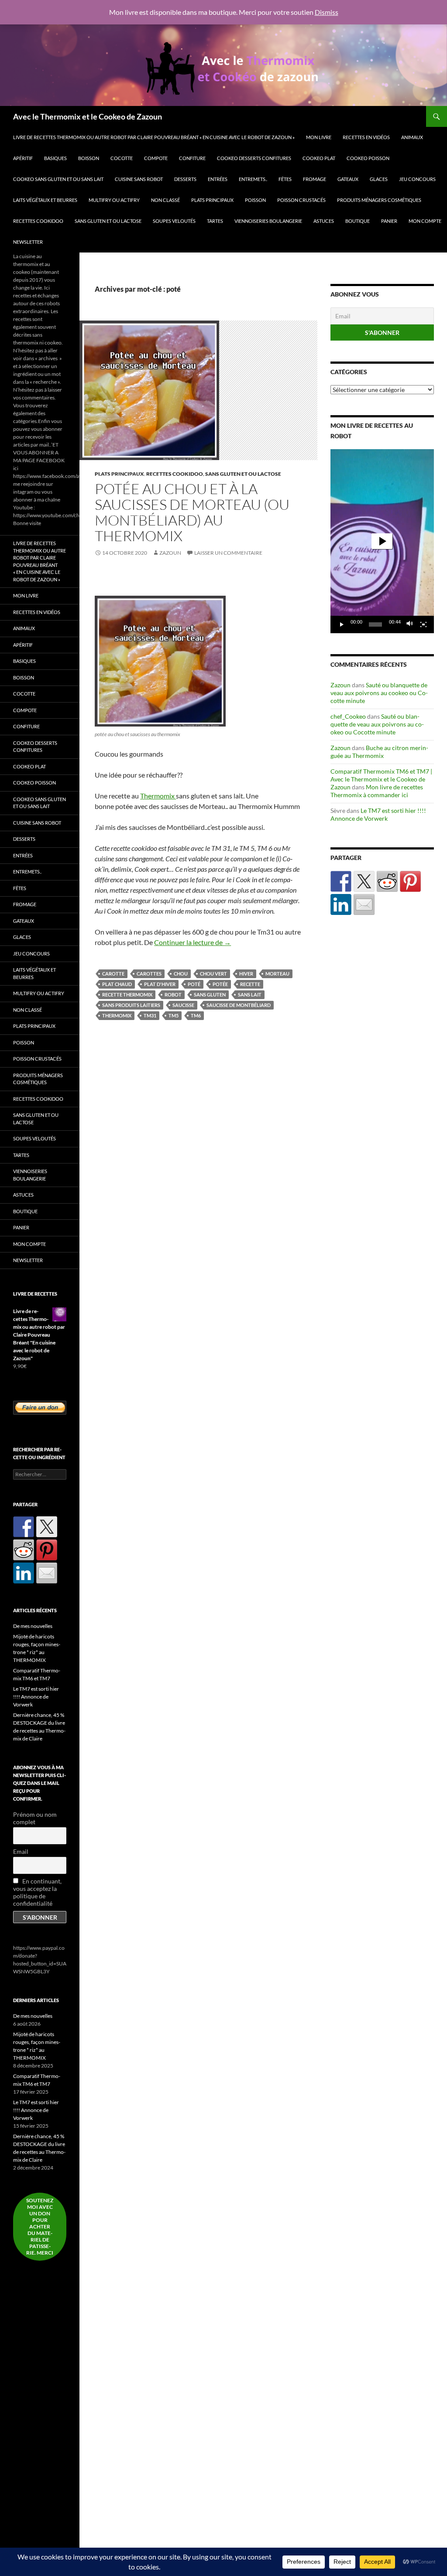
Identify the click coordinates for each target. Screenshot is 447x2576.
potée (220, 984)
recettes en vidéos (366, 137)
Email (21, 1851)
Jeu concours (417, 179)
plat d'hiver (160, 984)
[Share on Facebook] (341, 881)
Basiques (55, 158)
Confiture (192, 158)
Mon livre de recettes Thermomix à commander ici (377, 791)
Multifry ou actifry (114, 200)
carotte (113, 974)
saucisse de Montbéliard (239, 1005)
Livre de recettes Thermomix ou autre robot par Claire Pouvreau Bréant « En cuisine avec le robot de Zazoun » (154, 137)
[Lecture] (342, 624)
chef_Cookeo (348, 716)
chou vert (213, 974)
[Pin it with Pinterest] (410, 881)
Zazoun (170, 553)
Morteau (277, 974)
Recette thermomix (127, 995)
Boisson (89, 158)
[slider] (375, 624)
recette (250, 984)
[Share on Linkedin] (341, 904)
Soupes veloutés (174, 221)
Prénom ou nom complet (35, 1818)
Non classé (165, 200)
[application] (382, 541)
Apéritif (23, 158)
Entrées (218, 179)
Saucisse (183, 1005)
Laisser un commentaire (228, 553)
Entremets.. (253, 179)
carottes (149, 974)
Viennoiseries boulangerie (268, 221)
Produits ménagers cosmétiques (379, 200)
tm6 (196, 1015)
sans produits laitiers (131, 1005)
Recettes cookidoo (38, 221)
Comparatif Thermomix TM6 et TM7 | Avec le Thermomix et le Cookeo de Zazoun (381, 779)
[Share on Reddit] (387, 881)
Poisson (255, 200)
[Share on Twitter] (364, 881)
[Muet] (410, 624)
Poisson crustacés (301, 200)
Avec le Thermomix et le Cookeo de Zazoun (88, 116)
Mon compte (425, 221)
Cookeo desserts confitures (254, 158)
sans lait (250, 995)
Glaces (379, 179)
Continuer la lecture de (193, 942)
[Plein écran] (423, 624)
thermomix (117, 1015)
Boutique (358, 221)
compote (156, 158)
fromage (315, 179)
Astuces (324, 221)
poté (194, 984)
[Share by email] (364, 904)
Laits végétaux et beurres (45, 200)
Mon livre (319, 137)
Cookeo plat (319, 158)
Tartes (215, 221)
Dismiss (327, 12)
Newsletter (28, 242)
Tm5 (174, 1015)
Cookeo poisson (368, 158)
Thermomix (158, 796)
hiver (246, 974)
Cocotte (122, 158)
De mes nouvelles (33, 1626)
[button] (382, 541)
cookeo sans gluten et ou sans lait (58, 179)
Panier (389, 221)
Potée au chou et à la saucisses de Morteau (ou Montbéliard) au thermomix (192, 512)
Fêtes (285, 179)
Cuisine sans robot (139, 179)
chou (181, 974)
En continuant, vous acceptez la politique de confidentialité (37, 1892)
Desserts (185, 179)
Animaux (412, 137)
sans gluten (210, 995)
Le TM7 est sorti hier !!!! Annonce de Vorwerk (378, 814)
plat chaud (117, 984)
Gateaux (348, 179)
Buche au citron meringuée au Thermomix (379, 752)
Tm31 (150, 1015)
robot (173, 995)
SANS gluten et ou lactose (108, 221)
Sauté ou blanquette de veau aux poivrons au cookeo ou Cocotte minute (379, 693)
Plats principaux (212, 200)
